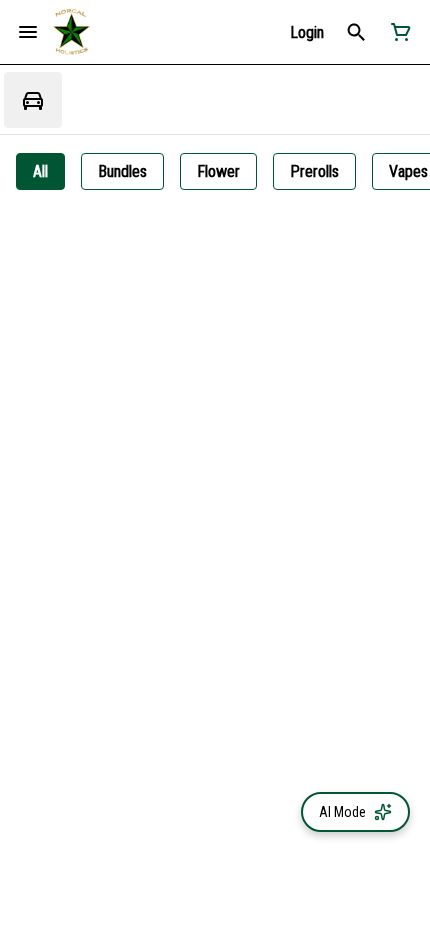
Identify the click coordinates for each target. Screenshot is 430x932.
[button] (307, 32)
